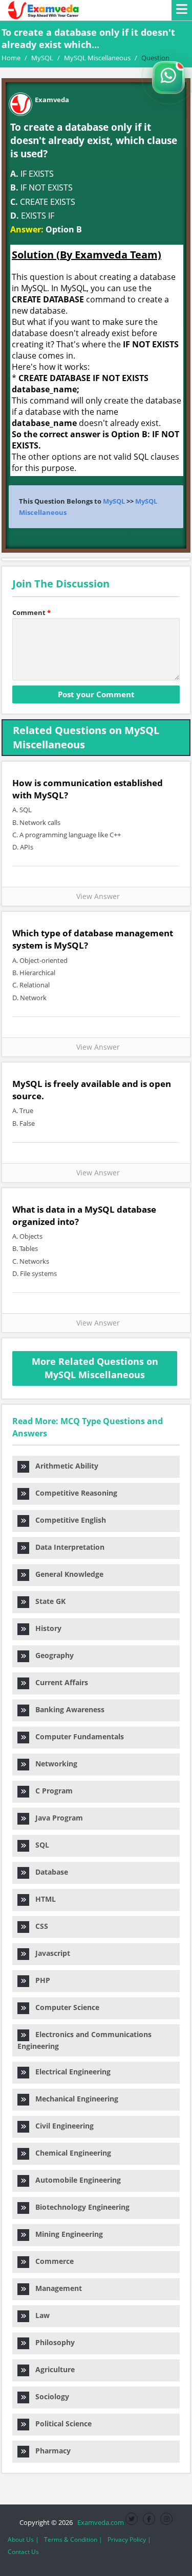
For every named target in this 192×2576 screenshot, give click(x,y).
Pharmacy (50, 2451)
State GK (47, 1601)
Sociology (49, 2396)
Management (56, 2288)
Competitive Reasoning (73, 1493)
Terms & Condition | (73, 2539)
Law (39, 2315)
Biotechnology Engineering (79, 2207)
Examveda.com (99, 2522)
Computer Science (64, 2007)
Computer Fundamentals (77, 1736)
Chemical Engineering (70, 2153)
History (45, 1628)
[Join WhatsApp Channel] (168, 78)
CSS (39, 1926)
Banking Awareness (67, 1709)
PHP (40, 1980)
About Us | (23, 2539)
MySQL (114, 501)
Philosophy (52, 2342)
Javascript (50, 1953)
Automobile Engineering (75, 2180)
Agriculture (52, 2369)
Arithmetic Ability (64, 1466)
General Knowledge (66, 1574)
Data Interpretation (67, 1547)
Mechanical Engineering (74, 2099)
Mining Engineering (66, 2234)
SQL (39, 1845)
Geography (51, 1655)
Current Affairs (59, 1682)
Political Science (60, 2424)
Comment (31, 612)
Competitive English (68, 1520)
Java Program (56, 1818)
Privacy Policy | (129, 2539)
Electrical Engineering (70, 2072)
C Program (51, 1791)
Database (49, 1872)
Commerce (51, 2261)
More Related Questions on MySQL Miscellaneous (95, 1368)
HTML (42, 1899)
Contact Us (23, 2552)
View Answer (96, 896)
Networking (53, 1764)
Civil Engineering (61, 2126)
